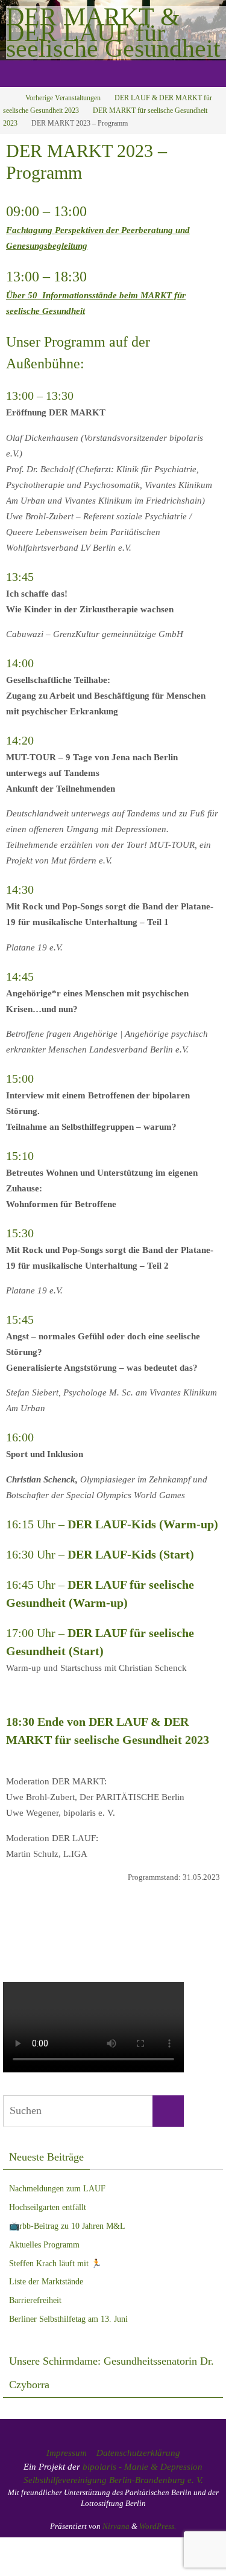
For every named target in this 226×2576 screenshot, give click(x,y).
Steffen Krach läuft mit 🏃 (55, 2264)
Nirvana (116, 2526)
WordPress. (158, 2526)
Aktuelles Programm (44, 2245)
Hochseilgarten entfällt (48, 2207)
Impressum (67, 2453)
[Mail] (120, 1942)
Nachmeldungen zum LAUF (57, 2189)
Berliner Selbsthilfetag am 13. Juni (68, 2319)
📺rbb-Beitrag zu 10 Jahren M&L (67, 2226)
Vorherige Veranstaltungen (63, 98)
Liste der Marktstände (46, 2282)
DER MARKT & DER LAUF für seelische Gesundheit (113, 33)
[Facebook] (107, 1942)
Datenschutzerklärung (138, 2453)
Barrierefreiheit (35, 2300)
